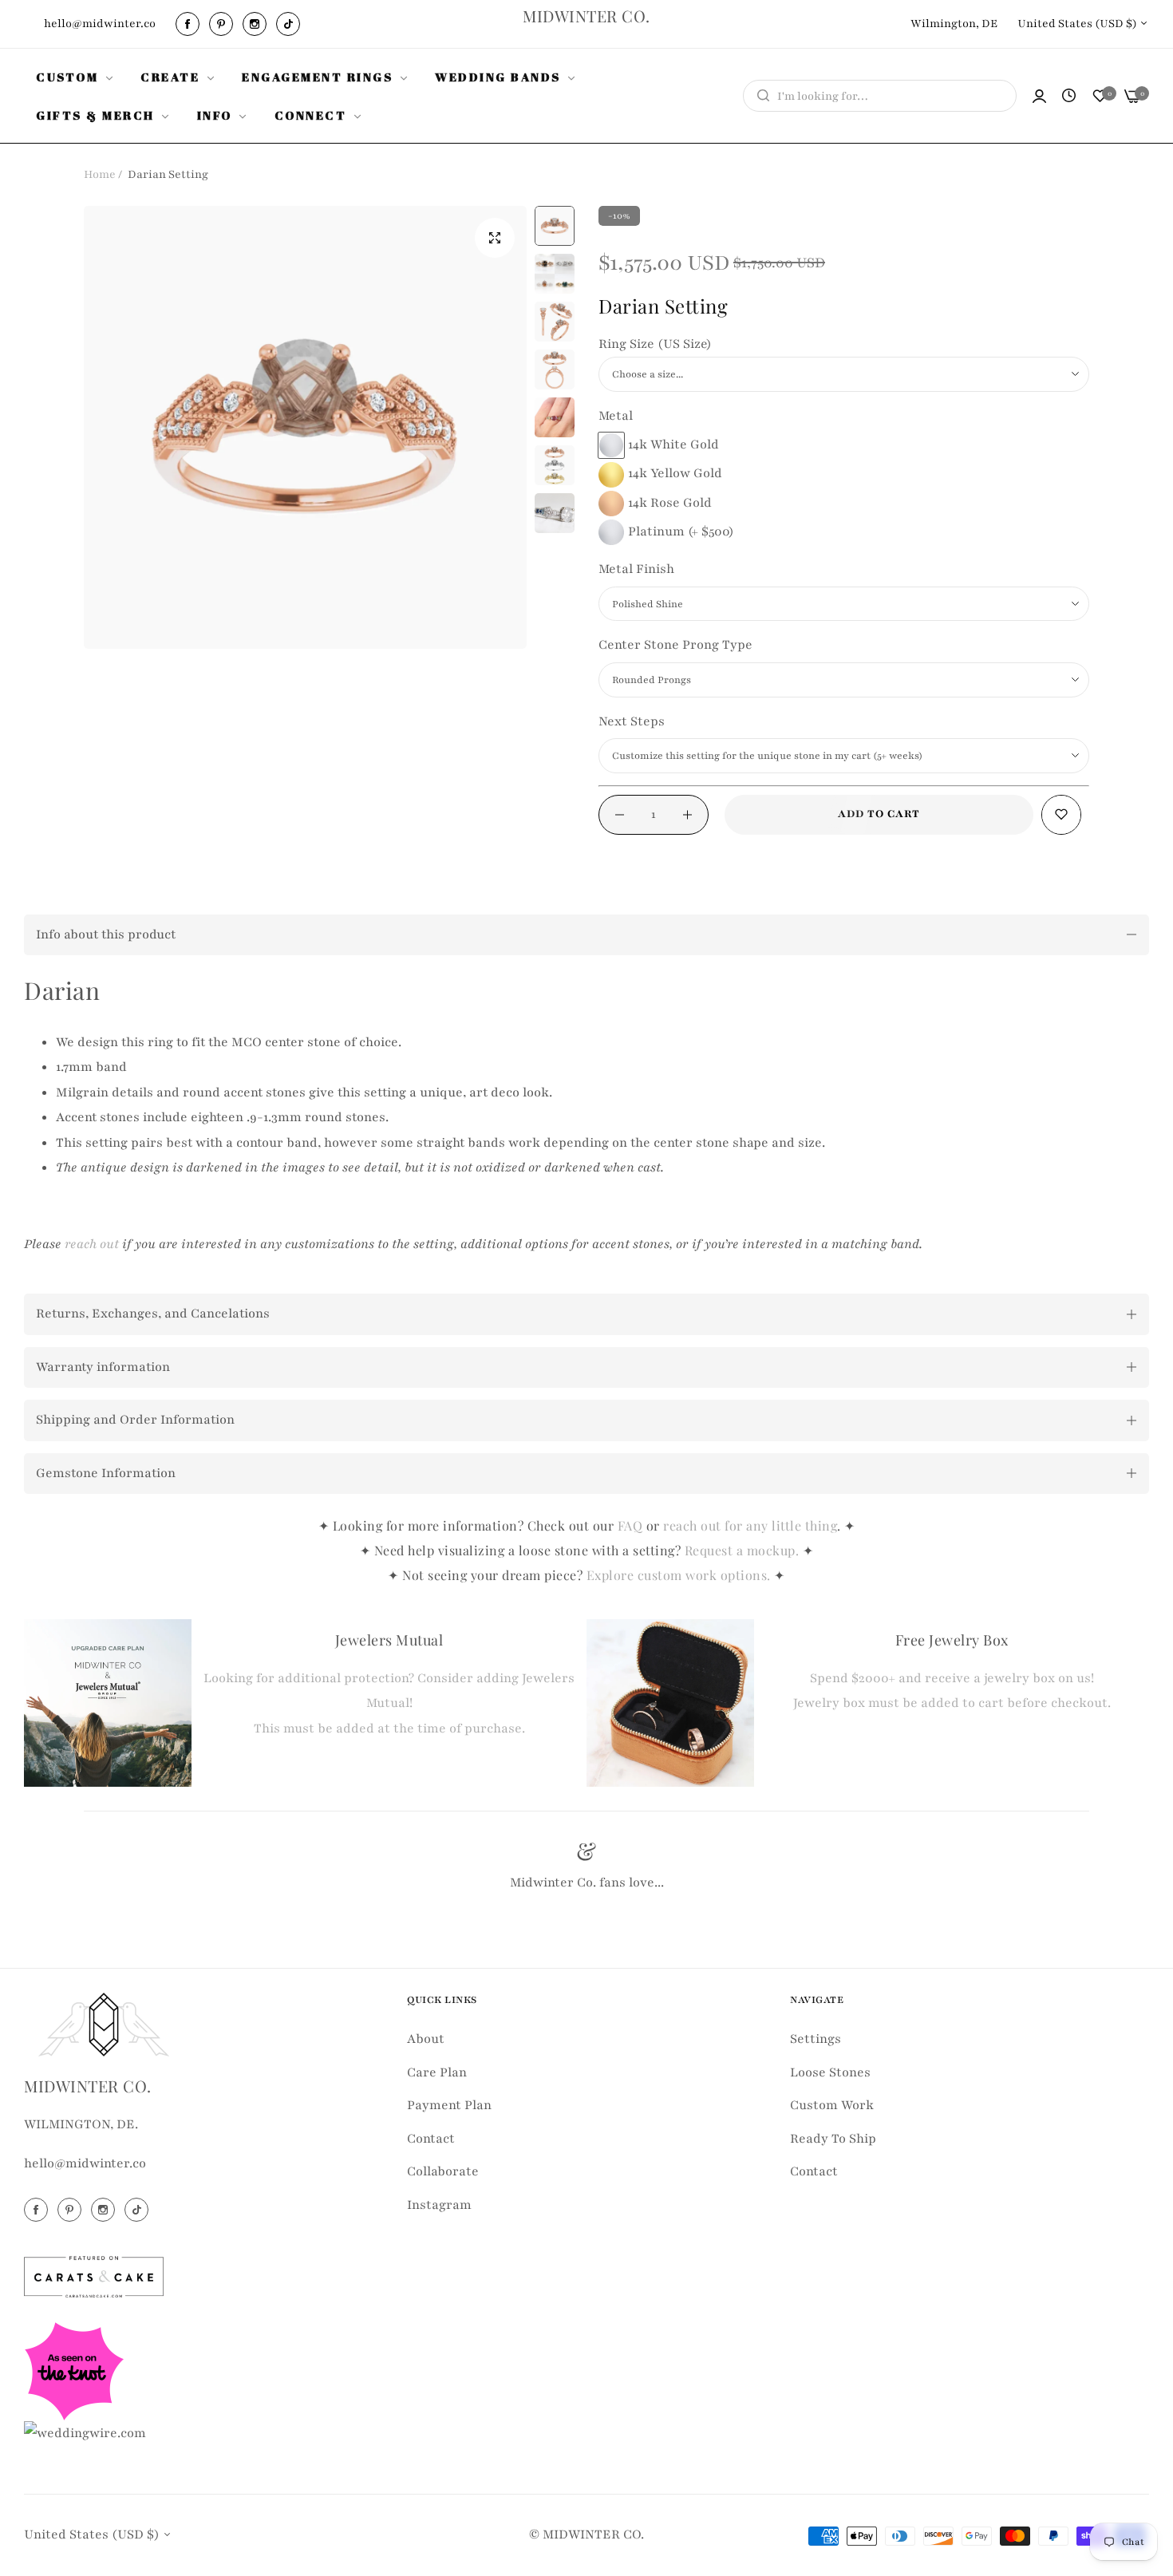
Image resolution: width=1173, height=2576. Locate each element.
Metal (616, 416)
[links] (190, 24)
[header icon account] (1039, 96)
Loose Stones (830, 2072)
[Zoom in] (495, 238)
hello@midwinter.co (85, 2164)
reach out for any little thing (750, 1525)
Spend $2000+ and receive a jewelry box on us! (952, 1678)
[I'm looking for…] (759, 96)
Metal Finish (636, 569)
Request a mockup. (744, 1550)
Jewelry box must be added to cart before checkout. (952, 1703)
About (426, 2039)
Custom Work (832, 2105)
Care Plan (437, 2072)
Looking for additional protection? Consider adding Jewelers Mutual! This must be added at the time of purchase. (389, 1703)
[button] (1061, 815)
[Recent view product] (1069, 97)
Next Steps (632, 721)
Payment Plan (449, 2105)
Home (100, 174)
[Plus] (687, 815)
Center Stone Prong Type (675, 645)
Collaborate (443, 2171)
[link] (76, 77)
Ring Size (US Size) (655, 344)
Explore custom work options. (681, 1575)
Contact (431, 2139)
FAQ (630, 1525)
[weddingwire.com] (85, 2432)
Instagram (439, 2205)
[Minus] (620, 815)
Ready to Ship (833, 2139)
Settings (816, 2039)
